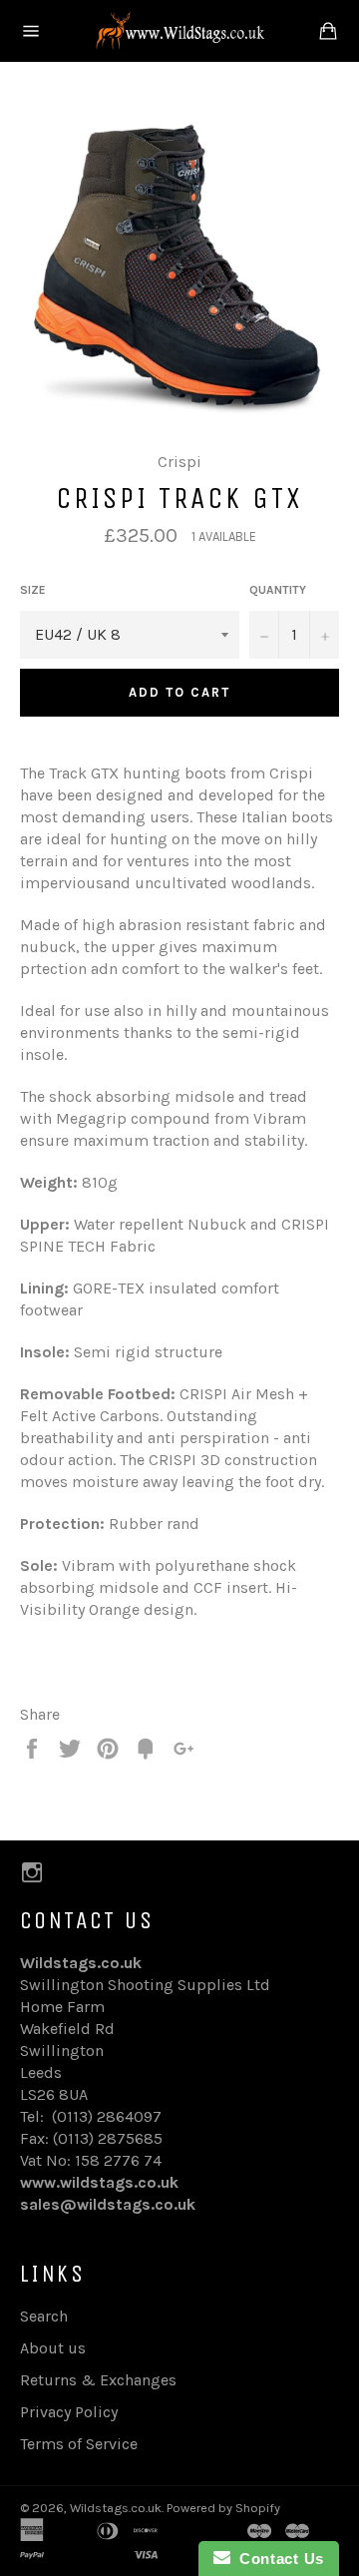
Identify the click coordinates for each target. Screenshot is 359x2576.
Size (33, 590)
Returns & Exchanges (98, 2380)
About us (53, 2348)
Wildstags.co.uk (116, 2508)
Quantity (278, 590)
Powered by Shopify (223, 2508)
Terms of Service (79, 2444)
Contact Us (277, 2559)
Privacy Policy (69, 2412)
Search (44, 2316)
